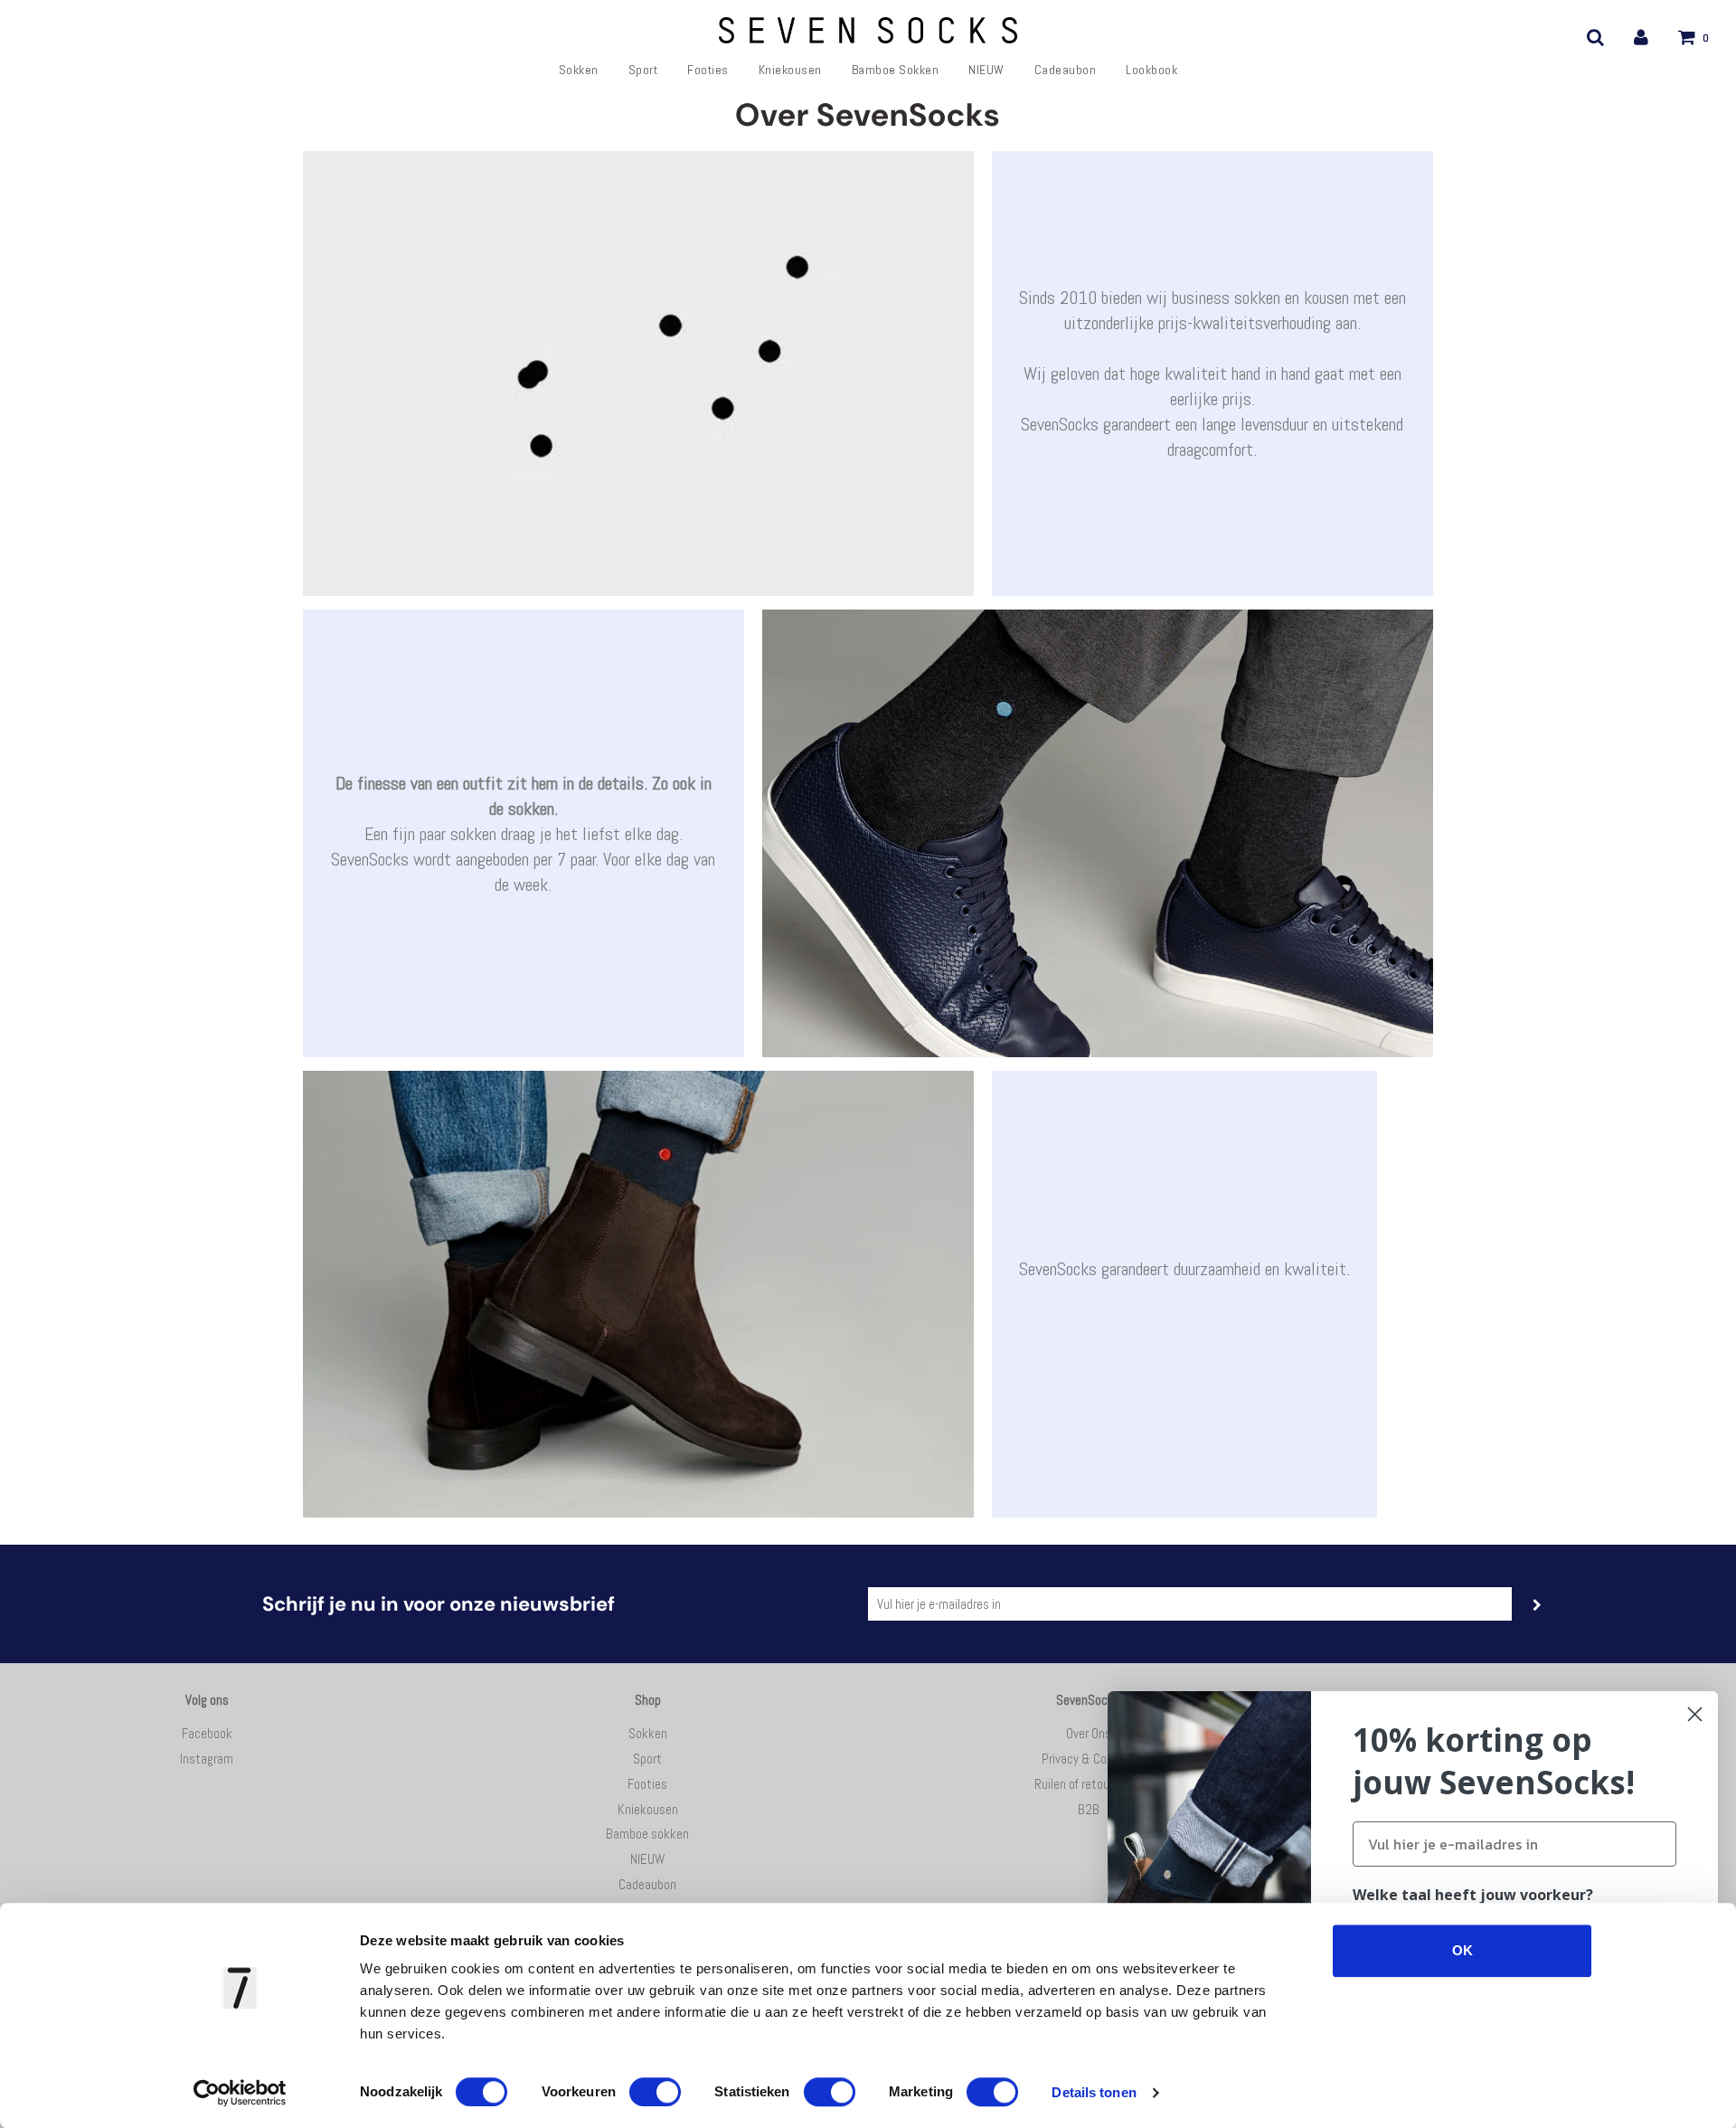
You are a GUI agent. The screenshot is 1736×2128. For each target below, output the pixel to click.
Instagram (207, 1759)
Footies (708, 70)
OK (1462, 1950)
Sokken (579, 70)
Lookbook (1151, 70)
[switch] (655, 2092)
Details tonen (1094, 2092)
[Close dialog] (1695, 1714)
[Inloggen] (1641, 37)
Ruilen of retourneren (1088, 1784)
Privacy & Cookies (1088, 1759)
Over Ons (1089, 1733)
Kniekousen (790, 70)
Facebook (207, 1733)
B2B (1089, 1809)
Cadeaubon (1066, 70)
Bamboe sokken (896, 70)
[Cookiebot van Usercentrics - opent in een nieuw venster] (240, 2093)
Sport (643, 70)
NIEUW (986, 70)
